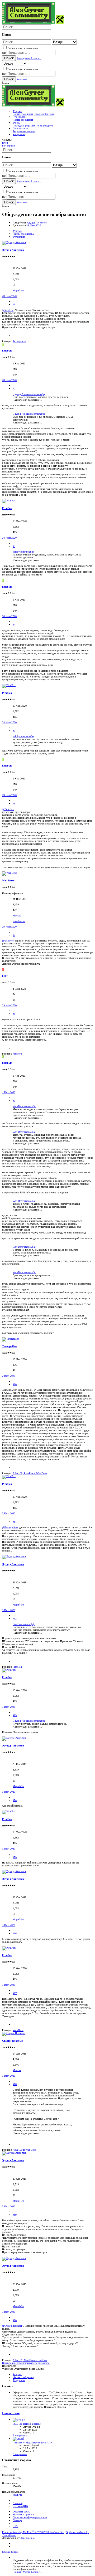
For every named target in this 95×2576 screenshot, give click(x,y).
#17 (15, 1993)
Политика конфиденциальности (30, 2517)
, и (30, 1473)
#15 (15, 1857)
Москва (17, 916)
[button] (5, 83)
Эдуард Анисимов (37, 223)
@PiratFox (8, 809)
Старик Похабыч (13, 2041)
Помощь (17, 2520)
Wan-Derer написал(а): (24, 1106)
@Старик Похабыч (13, 2326)
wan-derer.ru (19, 921)
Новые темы (11, 2413)
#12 (15, 1619)
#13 (15, 1715)
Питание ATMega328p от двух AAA (32, 2443)
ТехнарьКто (9, 1346)
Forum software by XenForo (33, 2532)
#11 (15, 1522)
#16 (15, 1933)
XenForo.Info (27, 2538)
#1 (14, 304)
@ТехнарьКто (10, 1527)
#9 (14, 1101)
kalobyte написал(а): (23, 552)
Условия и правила (23, 2514)
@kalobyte (8, 310)
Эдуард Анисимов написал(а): (29, 394)
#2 (14, 389)
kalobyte (7, 351)
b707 (5, 976)
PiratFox (7, 508)
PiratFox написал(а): (24, 1624)
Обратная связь (21, 2512)
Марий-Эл (18, 291)
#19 (15, 2215)
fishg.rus (17, 2495)
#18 (15, 2084)
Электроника (20, 2435)
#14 (15, 1800)
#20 (15, 2320)
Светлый (18, 2503)
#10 (15, 1384)
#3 (14, 546)
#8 (14, 1014)
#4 (14, 625)
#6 (14, 804)
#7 (14, 935)
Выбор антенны (27, 2424)
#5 (14, 731)
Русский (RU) (20, 2506)
